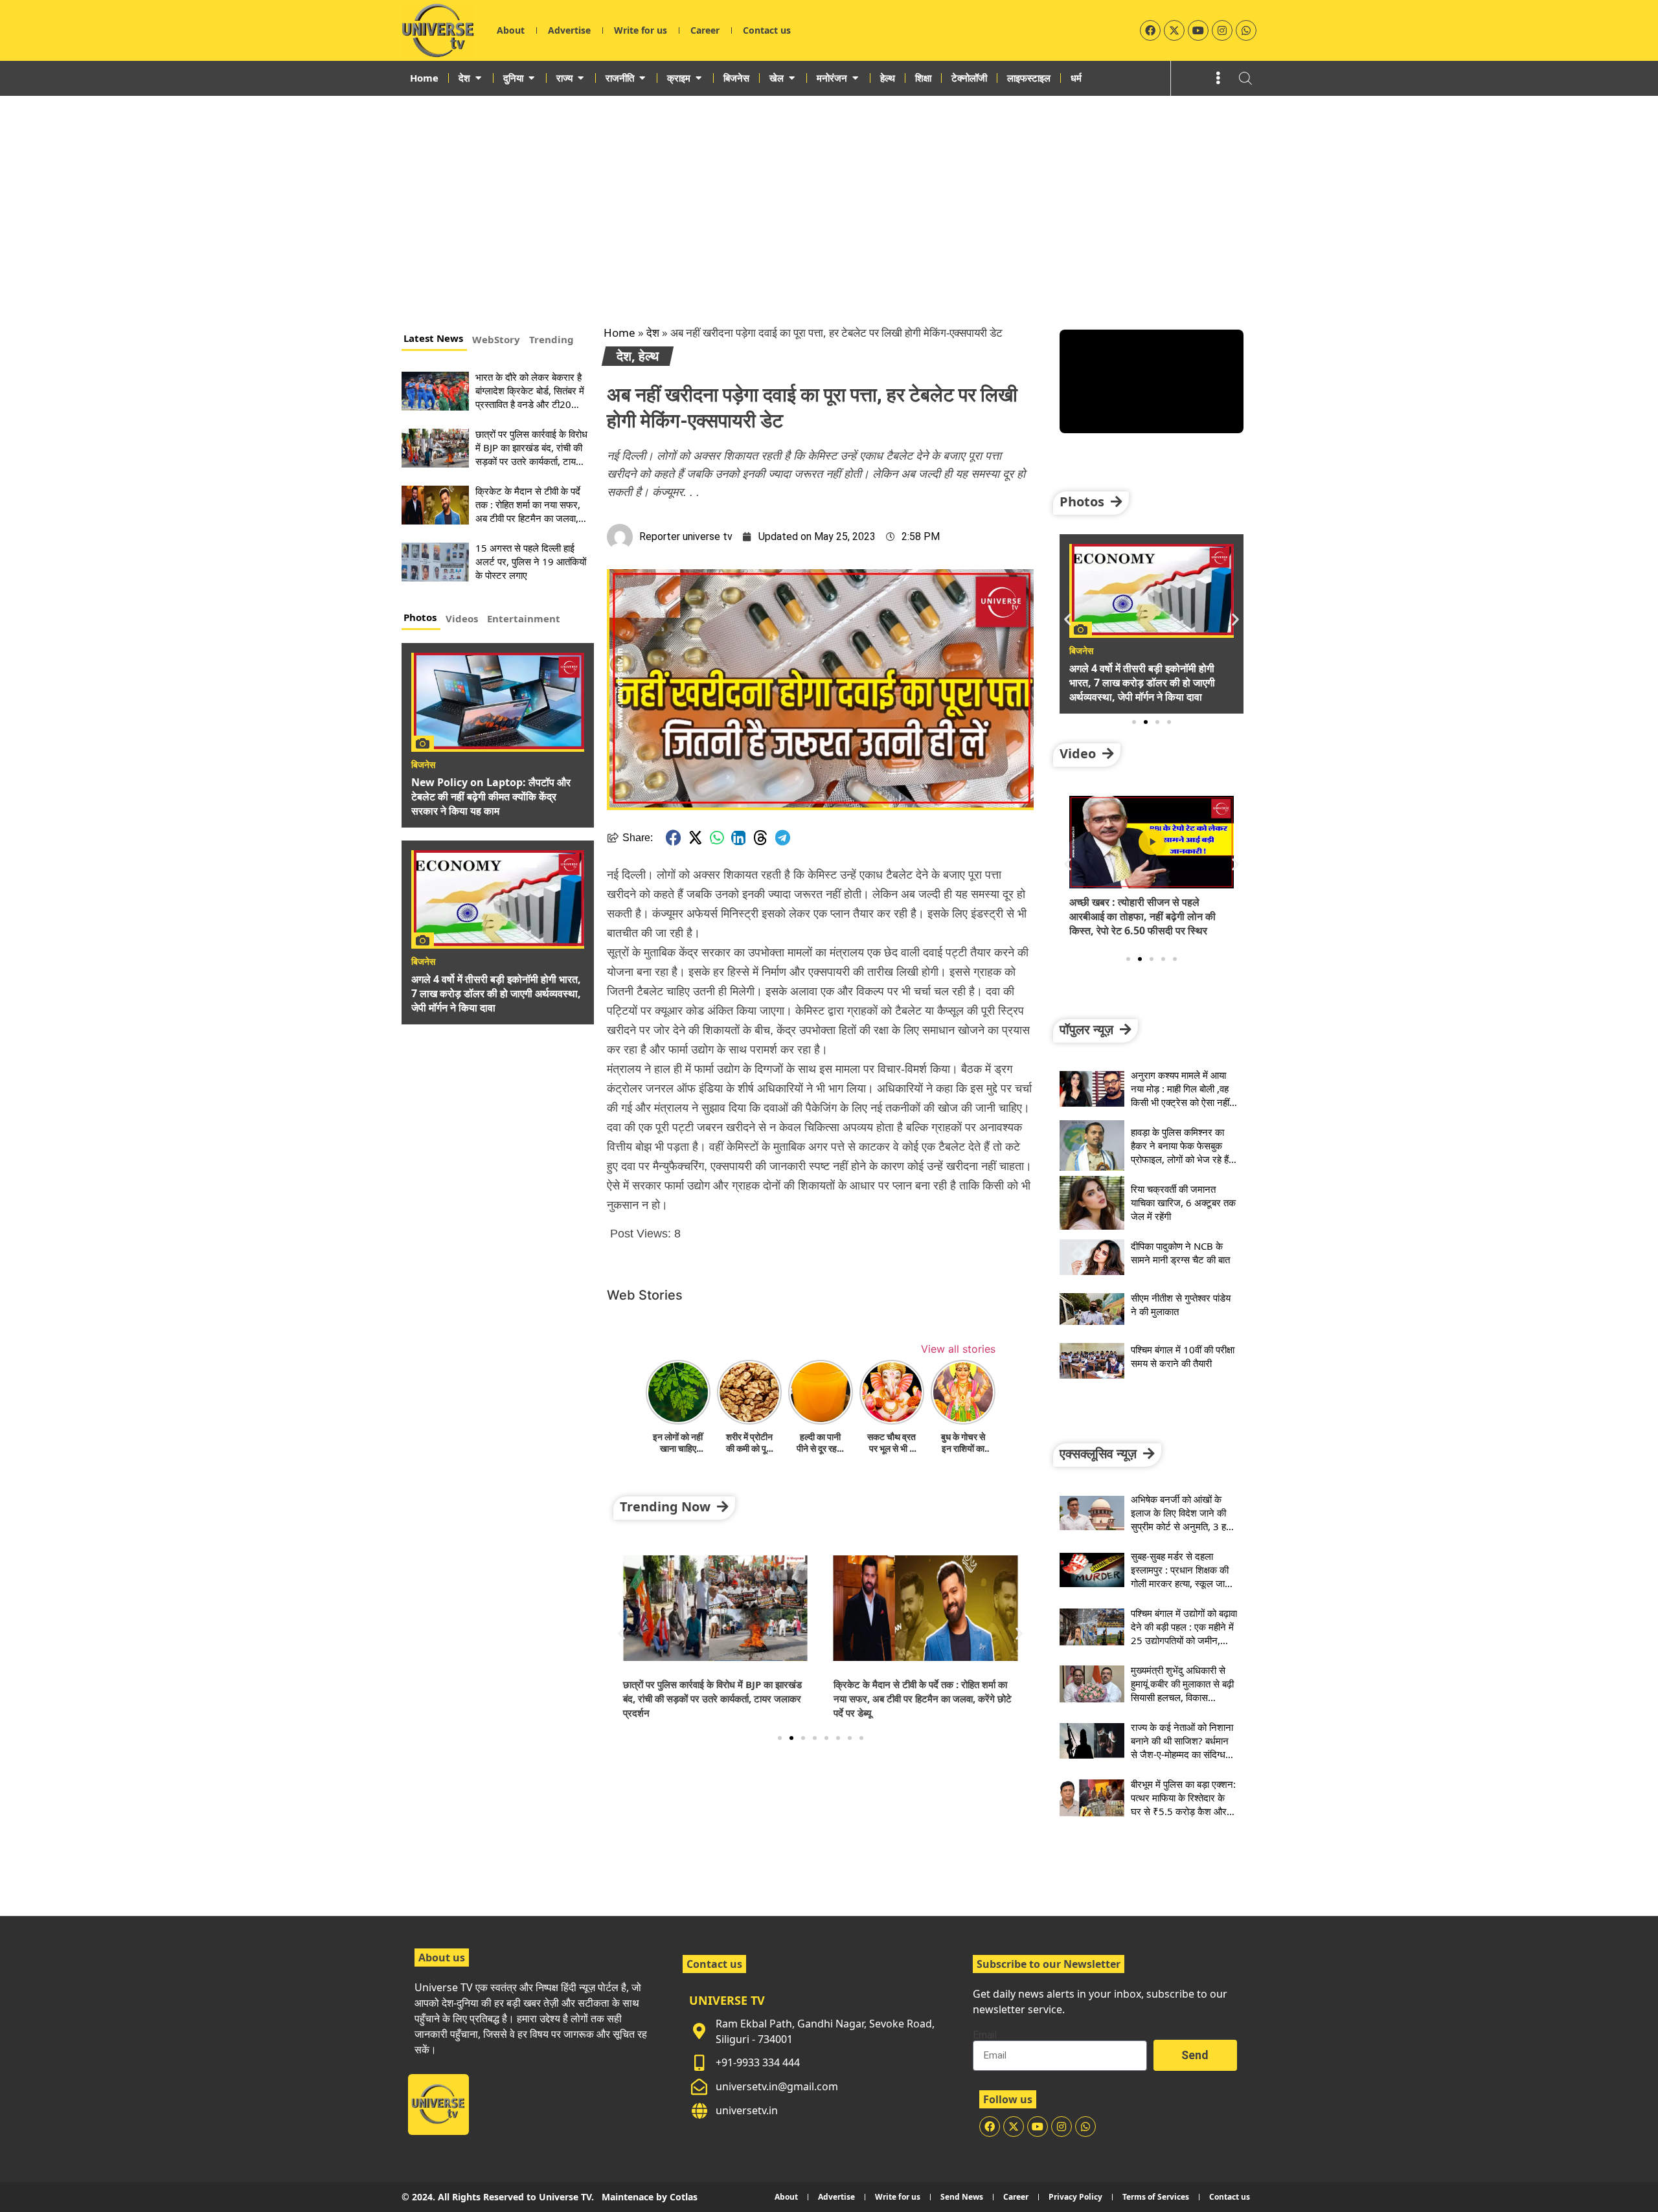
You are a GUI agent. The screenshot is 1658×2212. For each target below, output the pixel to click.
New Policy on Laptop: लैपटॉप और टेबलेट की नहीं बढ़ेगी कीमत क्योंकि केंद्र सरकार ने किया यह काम (491, 796)
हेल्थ (649, 356)
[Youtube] (1198, 30)
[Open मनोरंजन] (855, 78)
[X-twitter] (1174, 30)
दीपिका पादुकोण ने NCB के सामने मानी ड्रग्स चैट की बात (1180, 1253)
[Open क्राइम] (698, 78)
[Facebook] (1150, 30)
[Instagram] (1222, 30)
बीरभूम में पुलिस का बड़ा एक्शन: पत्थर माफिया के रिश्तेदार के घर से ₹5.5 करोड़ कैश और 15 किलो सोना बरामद (1183, 1804)
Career (705, 30)
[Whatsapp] (1246, 30)
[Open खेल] (792, 78)
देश (653, 333)
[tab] (434, 340)
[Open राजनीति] (642, 78)
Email (985, 2035)
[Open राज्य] (581, 78)
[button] (674, 838)
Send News (962, 2197)
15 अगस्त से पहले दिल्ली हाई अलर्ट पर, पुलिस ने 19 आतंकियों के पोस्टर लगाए (531, 561)
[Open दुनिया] (531, 78)
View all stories (958, 1349)
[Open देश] (478, 78)
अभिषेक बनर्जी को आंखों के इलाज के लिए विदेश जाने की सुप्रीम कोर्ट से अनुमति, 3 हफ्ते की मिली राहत (1183, 1519)
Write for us (641, 30)
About (511, 30)
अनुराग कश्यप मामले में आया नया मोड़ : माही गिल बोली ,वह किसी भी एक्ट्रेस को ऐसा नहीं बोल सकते (1180, 1095)
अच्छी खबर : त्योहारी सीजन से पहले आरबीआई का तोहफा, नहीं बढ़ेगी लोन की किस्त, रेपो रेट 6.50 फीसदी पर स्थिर (1142, 916)
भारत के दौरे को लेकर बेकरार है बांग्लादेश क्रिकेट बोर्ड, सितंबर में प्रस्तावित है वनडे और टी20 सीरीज (530, 397)
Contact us (767, 30)
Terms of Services (1156, 2197)
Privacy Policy (1075, 2197)
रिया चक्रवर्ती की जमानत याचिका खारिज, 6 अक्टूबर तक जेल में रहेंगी (1183, 1202)
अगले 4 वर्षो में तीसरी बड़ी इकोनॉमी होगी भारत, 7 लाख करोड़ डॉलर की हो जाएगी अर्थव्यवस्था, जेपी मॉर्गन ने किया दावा (496, 993)
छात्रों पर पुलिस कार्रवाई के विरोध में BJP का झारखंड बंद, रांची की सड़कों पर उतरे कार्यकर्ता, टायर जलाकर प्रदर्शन (531, 454)
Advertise (569, 30)
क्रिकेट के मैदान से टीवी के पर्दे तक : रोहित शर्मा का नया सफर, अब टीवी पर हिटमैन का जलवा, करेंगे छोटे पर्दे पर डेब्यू (528, 511)
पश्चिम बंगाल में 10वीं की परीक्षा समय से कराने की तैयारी (1183, 1356)
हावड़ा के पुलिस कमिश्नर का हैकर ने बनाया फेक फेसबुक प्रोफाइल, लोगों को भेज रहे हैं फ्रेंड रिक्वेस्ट (1180, 1152)
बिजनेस (423, 765)
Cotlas (684, 2197)
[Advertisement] (829, 193)
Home (619, 333)
